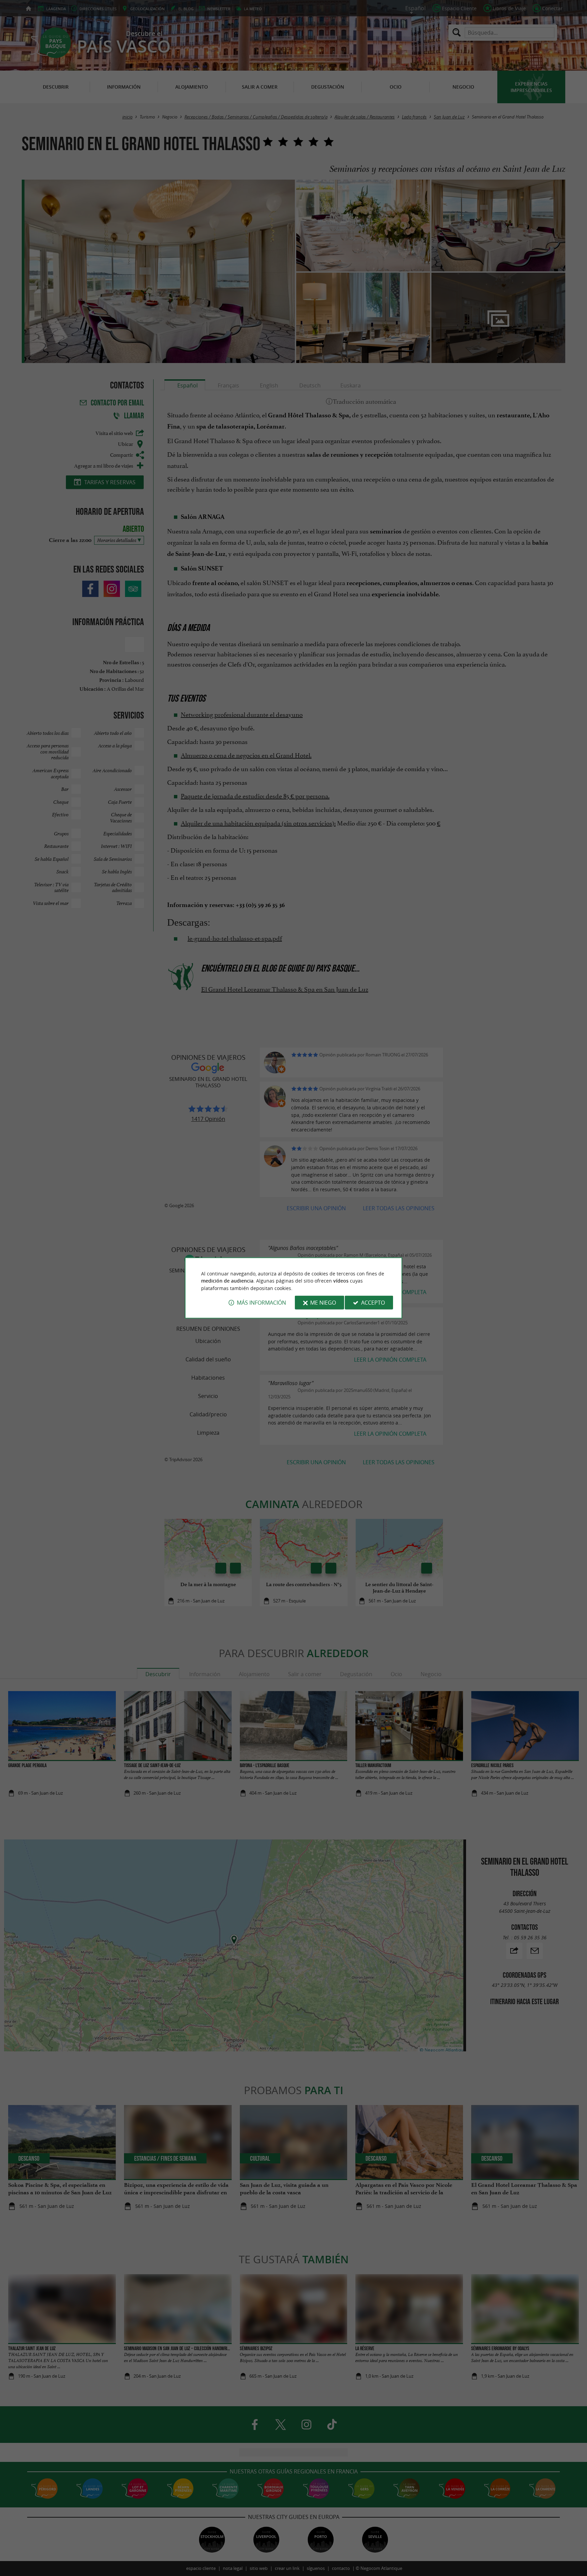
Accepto (373, 1303)
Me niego (323, 1303)
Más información (261, 1303)
